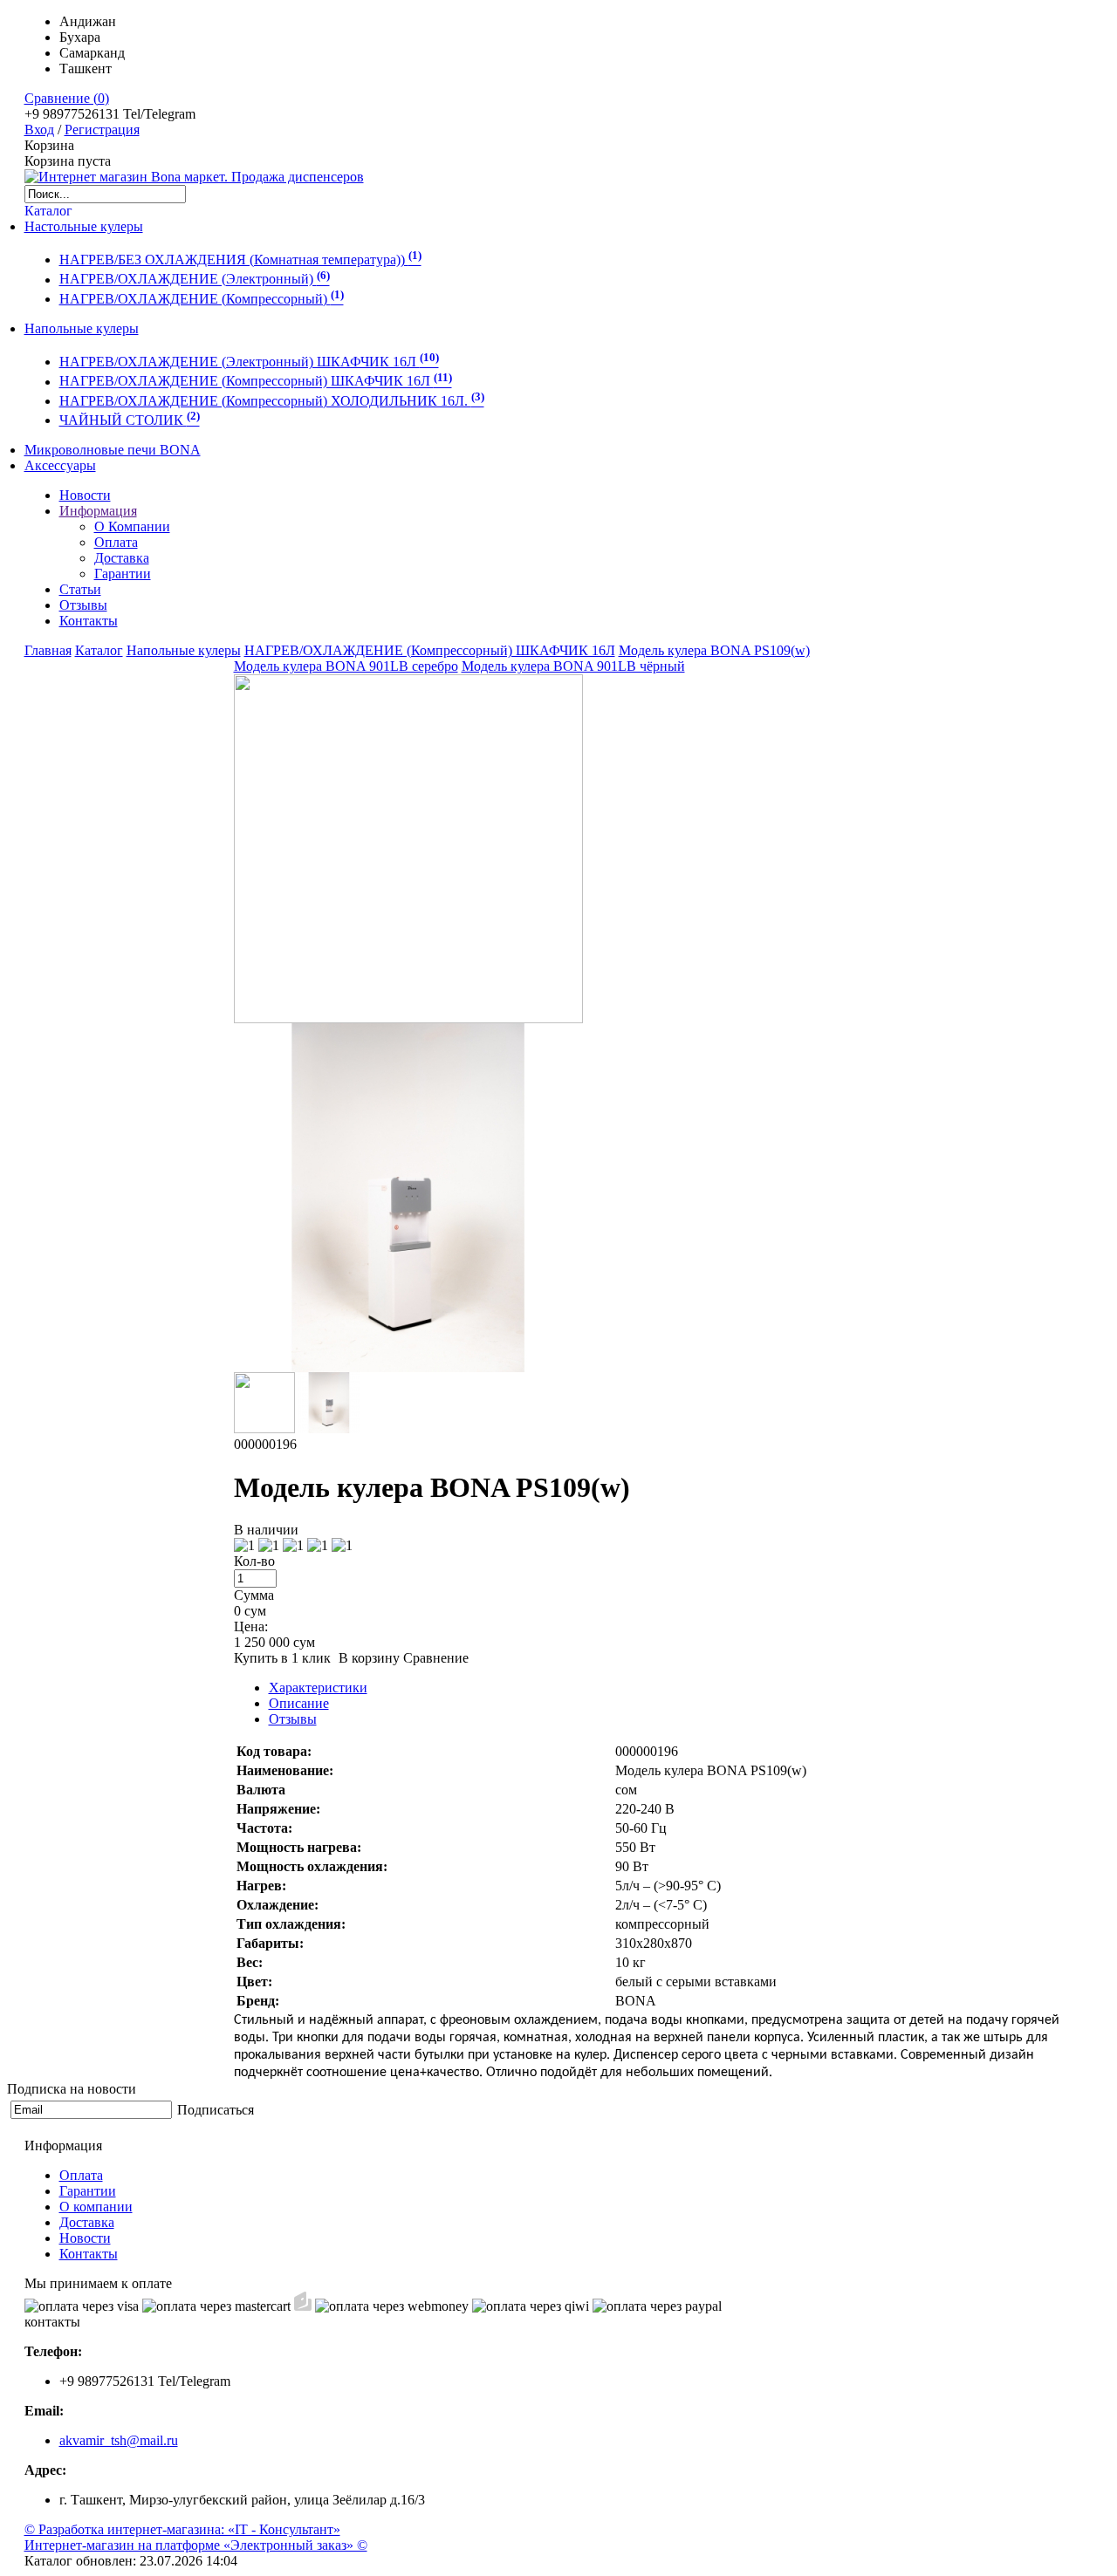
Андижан (88, 21)
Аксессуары (60, 465)
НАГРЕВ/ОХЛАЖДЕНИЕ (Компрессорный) (202, 299)
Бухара (80, 37)
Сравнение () (67, 98)
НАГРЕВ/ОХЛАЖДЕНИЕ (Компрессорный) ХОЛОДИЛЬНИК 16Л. (272, 401)
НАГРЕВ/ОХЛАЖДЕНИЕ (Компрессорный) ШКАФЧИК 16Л (256, 382)
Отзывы (83, 605)
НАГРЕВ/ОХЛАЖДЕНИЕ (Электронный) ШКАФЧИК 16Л (249, 362)
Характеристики (318, 1688)
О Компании (132, 526)
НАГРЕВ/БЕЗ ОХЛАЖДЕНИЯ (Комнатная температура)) (240, 260)
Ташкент (86, 68)
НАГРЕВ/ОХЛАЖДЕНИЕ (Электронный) (195, 280)
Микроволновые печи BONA (113, 450)
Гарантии (123, 574)
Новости (85, 495)
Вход (39, 130)
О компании (96, 2207)
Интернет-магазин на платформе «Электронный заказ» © (196, 2545)
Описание (299, 1703)
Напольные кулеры (82, 328)
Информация (98, 511)
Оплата (116, 542)
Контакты (89, 621)
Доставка (122, 558)
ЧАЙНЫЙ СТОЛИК (130, 420)
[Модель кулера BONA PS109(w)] (408, 1018)
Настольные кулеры (84, 226)
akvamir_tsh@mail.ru (119, 2440)
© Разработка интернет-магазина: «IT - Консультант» (182, 2529)
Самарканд (92, 53)
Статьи (80, 589)
